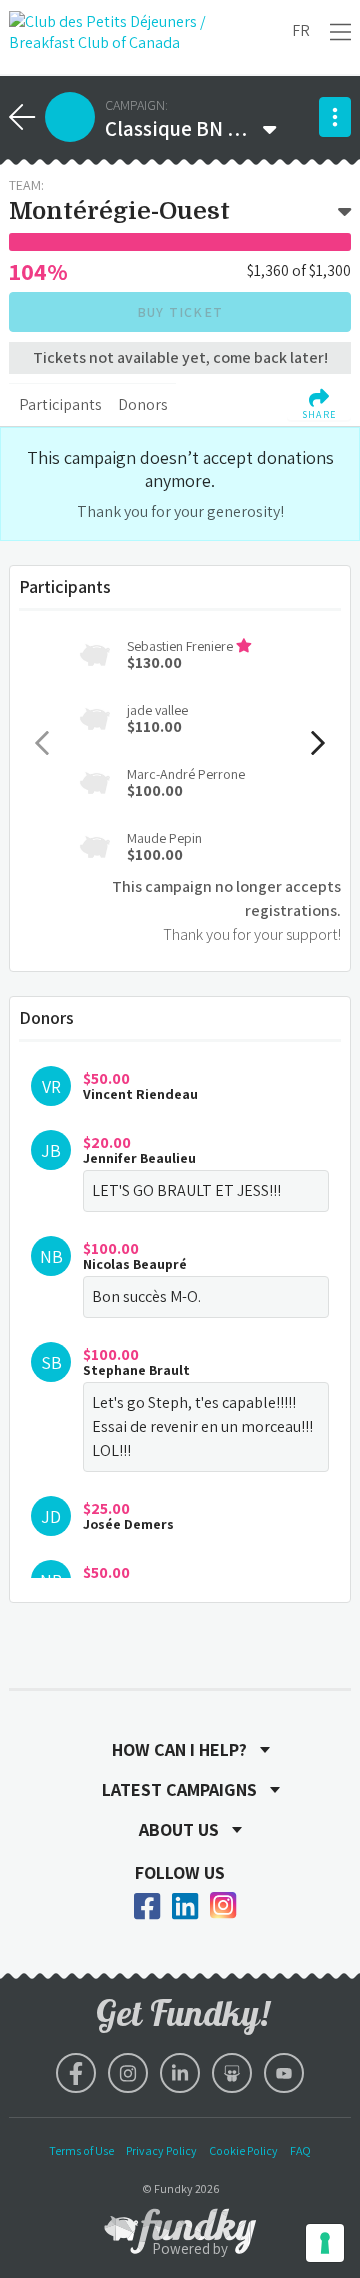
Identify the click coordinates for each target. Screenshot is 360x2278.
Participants (60, 404)
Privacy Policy (161, 2150)
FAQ (300, 2150)
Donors (143, 404)
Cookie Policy (243, 2150)
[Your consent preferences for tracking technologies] (325, 2243)
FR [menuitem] (301, 30)
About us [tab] (179, 1830)
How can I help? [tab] (179, 1750)
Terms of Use (81, 2150)
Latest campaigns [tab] (179, 1790)
